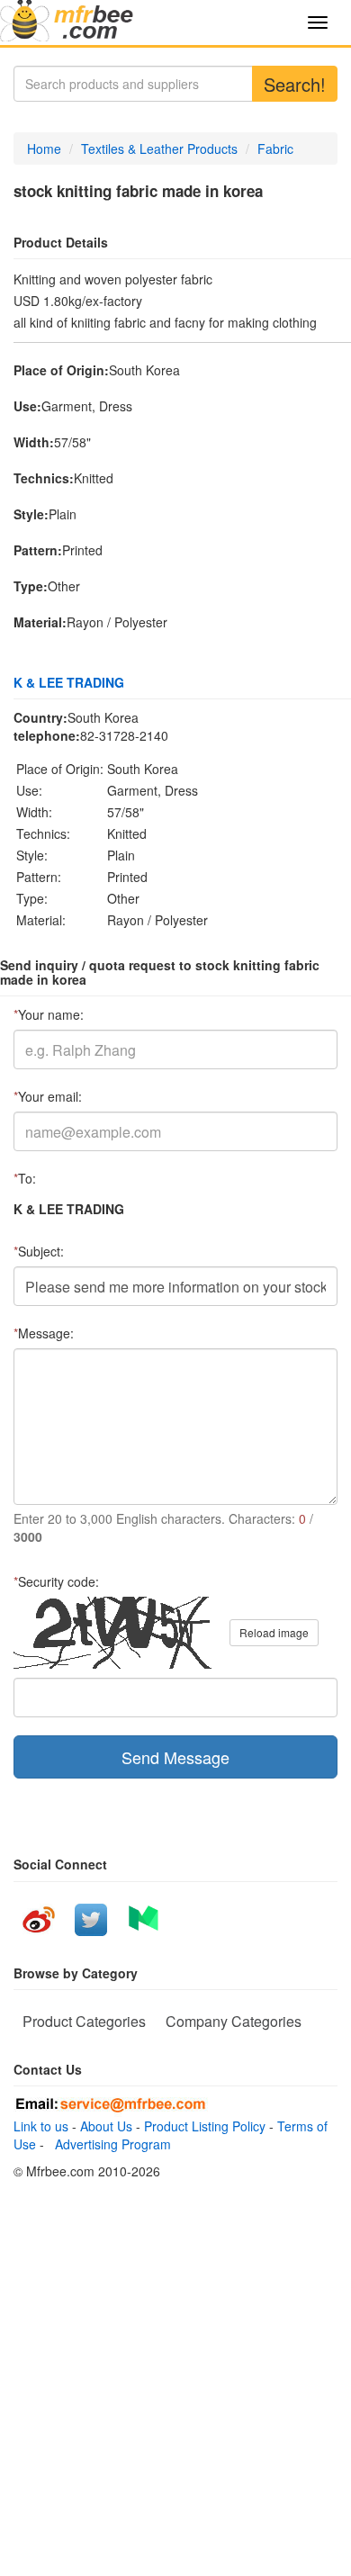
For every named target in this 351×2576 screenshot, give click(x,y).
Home (44, 149)
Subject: (39, 1251)
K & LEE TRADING (69, 682)
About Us (106, 2126)
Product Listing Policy (205, 2126)
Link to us (41, 2126)
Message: (44, 1333)
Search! (295, 84)
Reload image (274, 1632)
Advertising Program (109, 2144)
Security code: (56, 1581)
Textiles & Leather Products (159, 149)
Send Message (175, 1757)
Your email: (48, 1096)
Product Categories (84, 2021)
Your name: (49, 1014)
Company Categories (234, 2021)
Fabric (275, 149)
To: (25, 1178)
